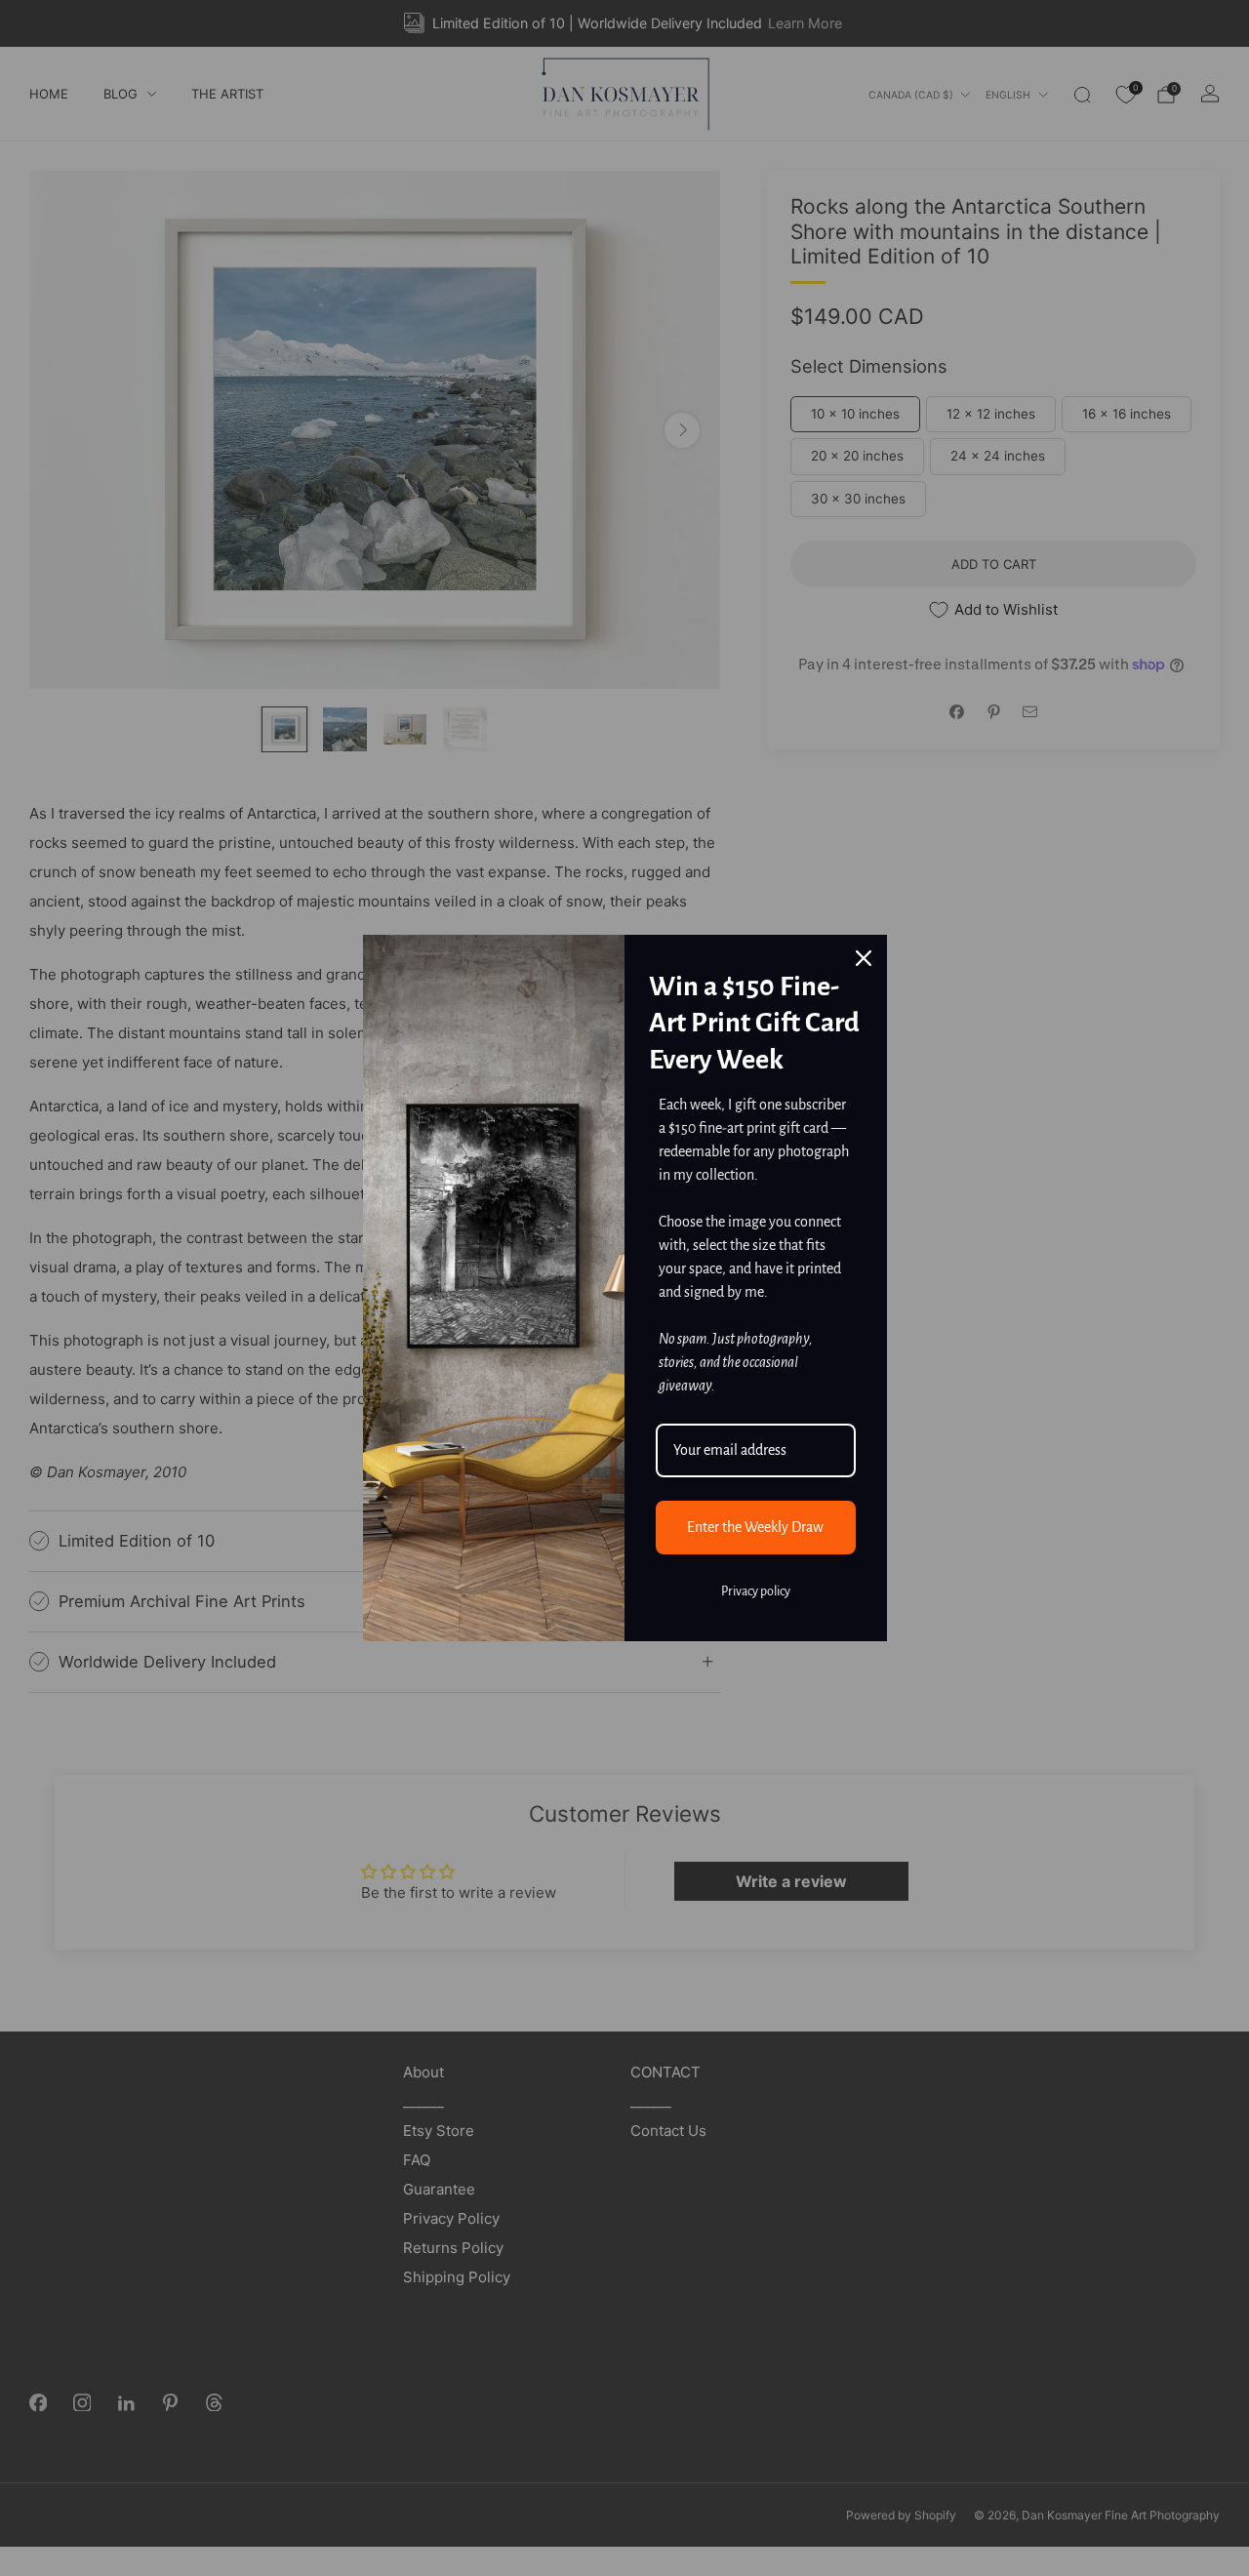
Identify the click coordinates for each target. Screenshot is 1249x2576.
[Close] (864, 958)
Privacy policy (756, 1591)
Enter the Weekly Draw (755, 1527)
